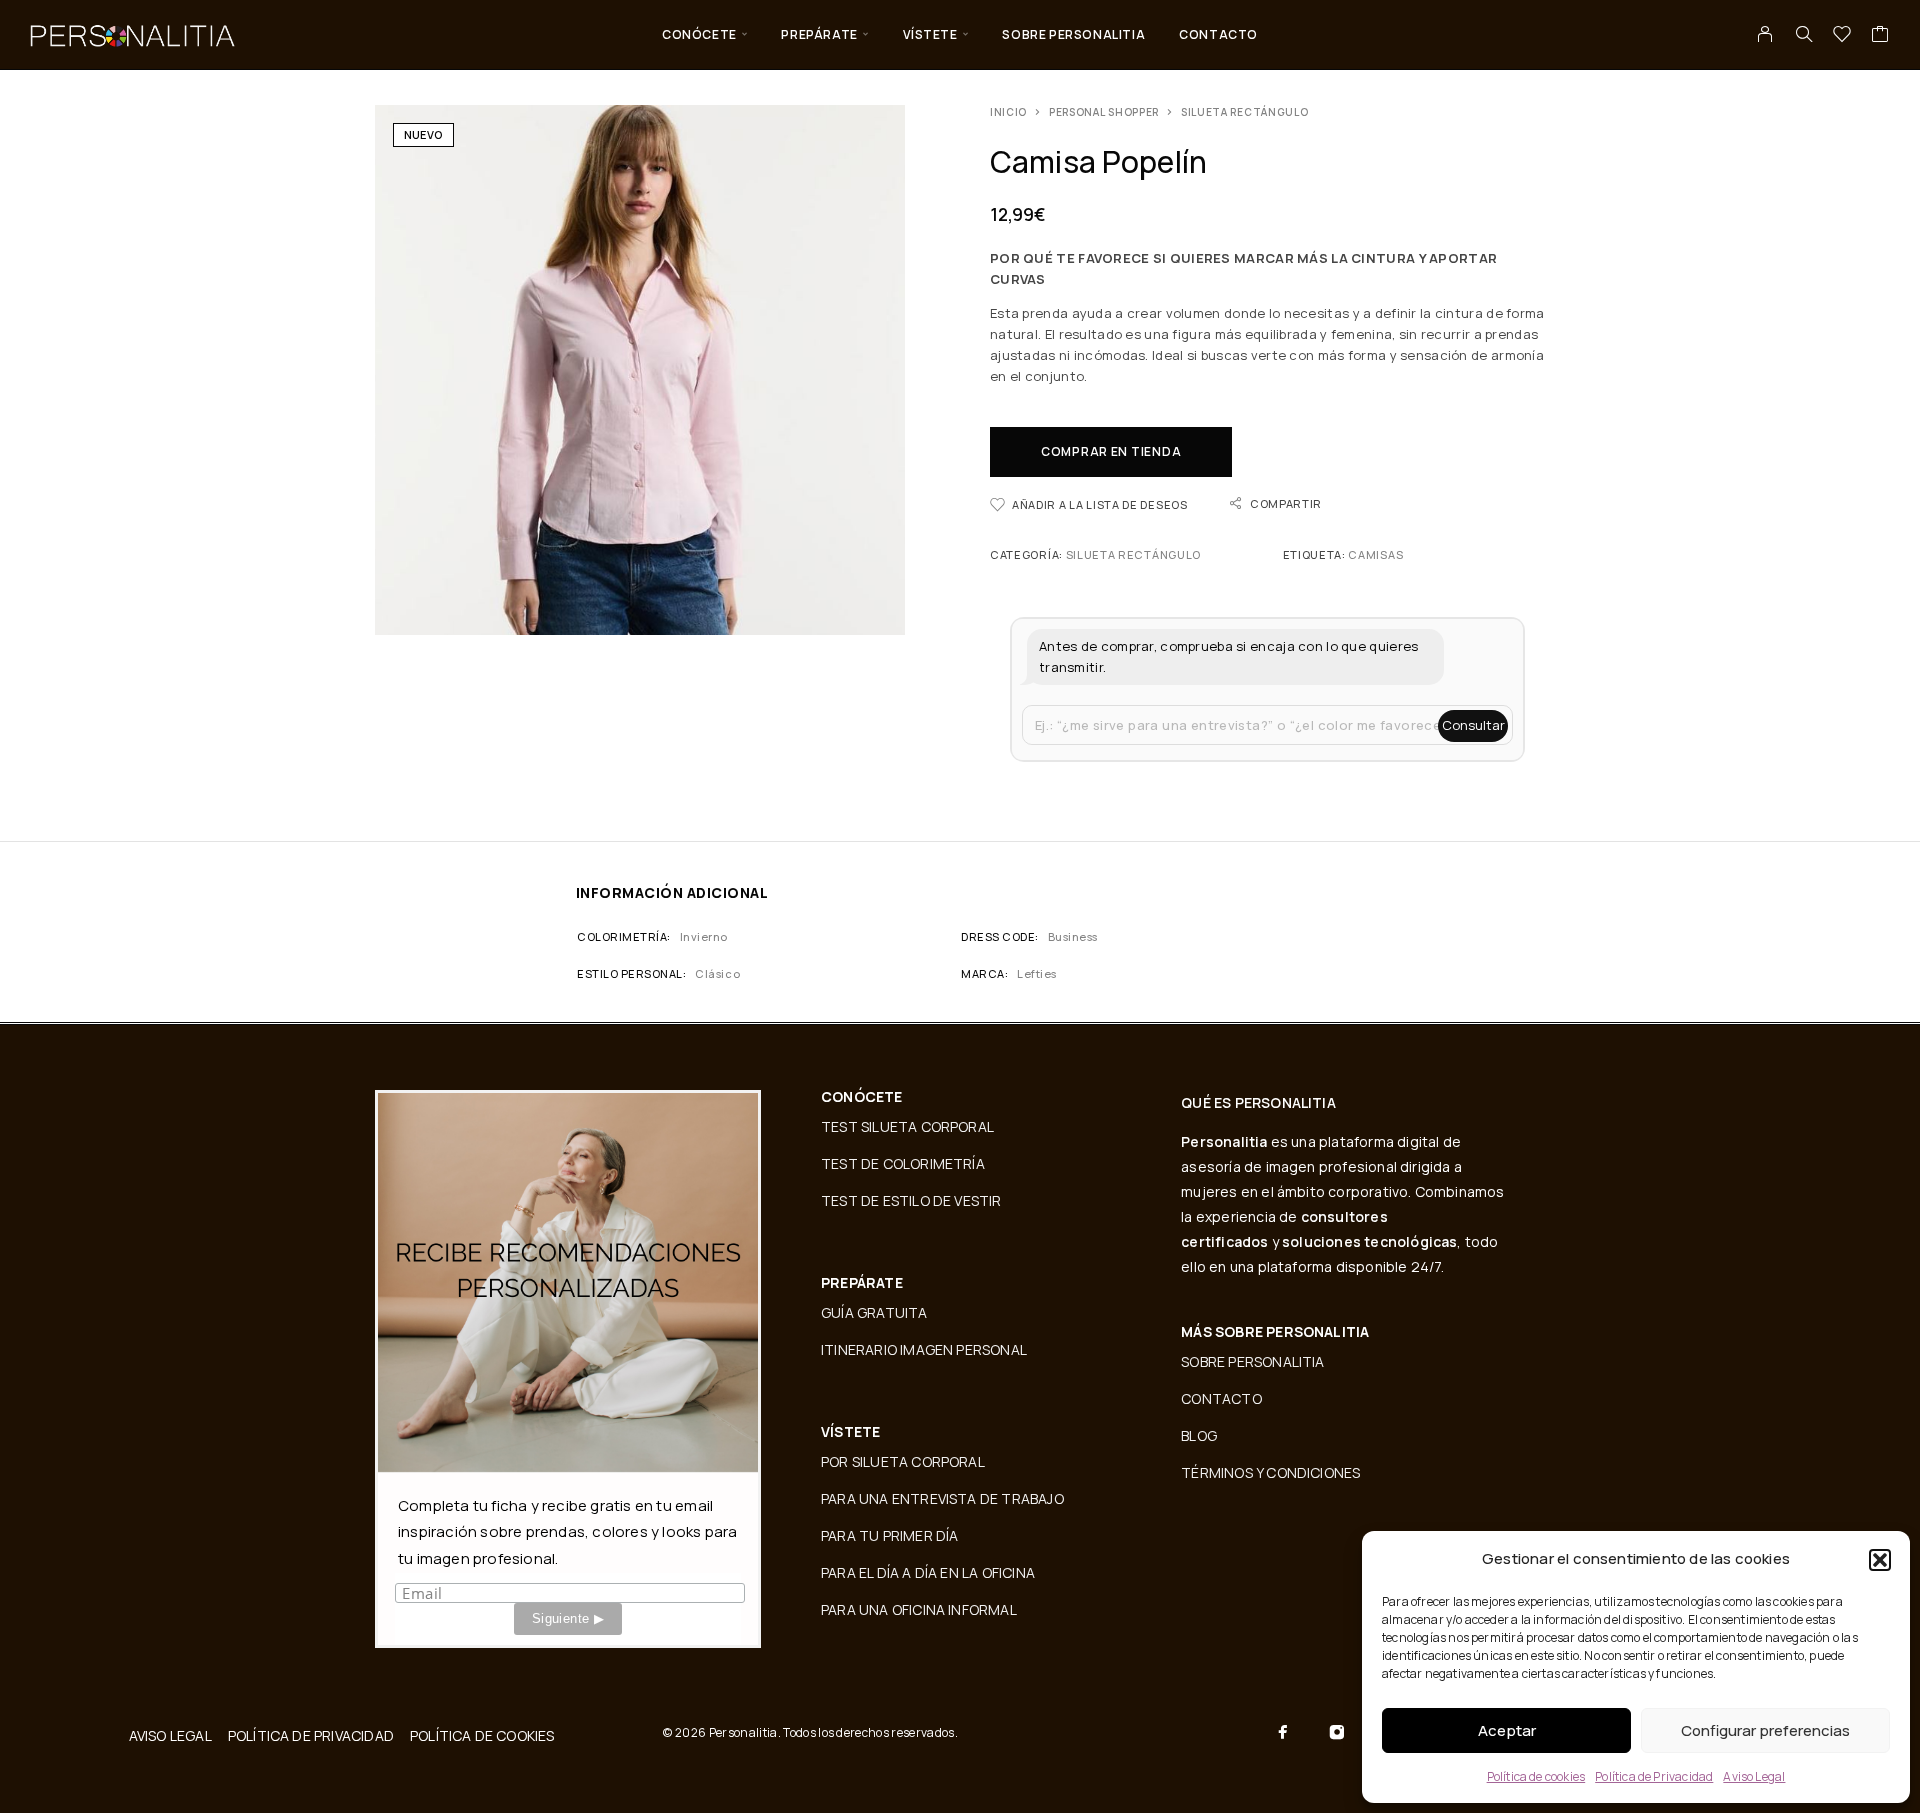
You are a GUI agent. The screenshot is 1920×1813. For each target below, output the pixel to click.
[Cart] (1880, 36)
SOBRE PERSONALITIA (1073, 34)
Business (1073, 936)
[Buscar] (1804, 34)
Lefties (1037, 973)
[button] (1880, 1560)
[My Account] (1765, 34)
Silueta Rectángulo (1245, 112)
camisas (1375, 554)
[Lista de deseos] (1842, 36)
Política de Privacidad (1654, 1776)
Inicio (1008, 112)
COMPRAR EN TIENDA (1111, 451)
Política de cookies (1536, 1776)
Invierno (704, 936)
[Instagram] (1337, 1732)
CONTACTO (1218, 34)
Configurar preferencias (1765, 1730)
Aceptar (1507, 1730)
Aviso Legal (1754, 1776)
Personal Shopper (1104, 112)
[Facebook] (1283, 1732)
